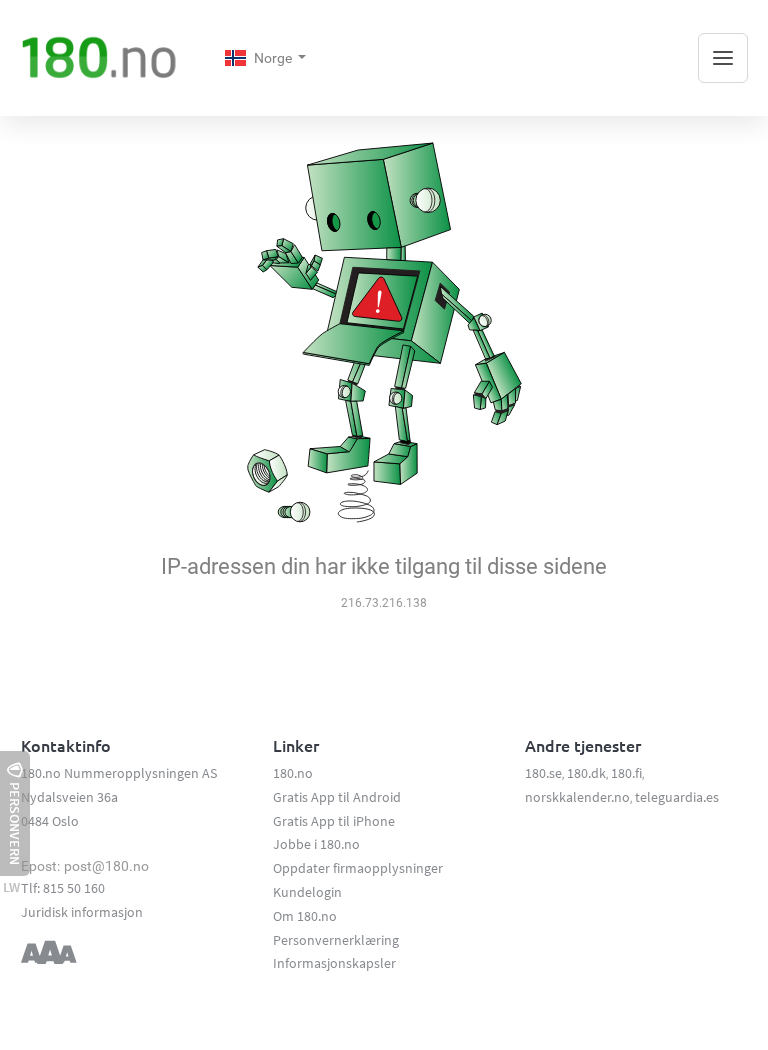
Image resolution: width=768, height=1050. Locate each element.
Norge (274, 58)
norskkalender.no (577, 797)
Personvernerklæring (336, 940)
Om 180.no (305, 916)
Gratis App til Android (337, 797)
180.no (293, 773)
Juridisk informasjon (82, 912)
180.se (543, 773)
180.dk (586, 773)
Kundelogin (307, 892)
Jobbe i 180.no (316, 844)
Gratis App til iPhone (334, 821)
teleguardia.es (677, 797)
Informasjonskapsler (334, 963)
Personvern (15, 823)
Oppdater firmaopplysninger (358, 868)
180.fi (626, 773)
